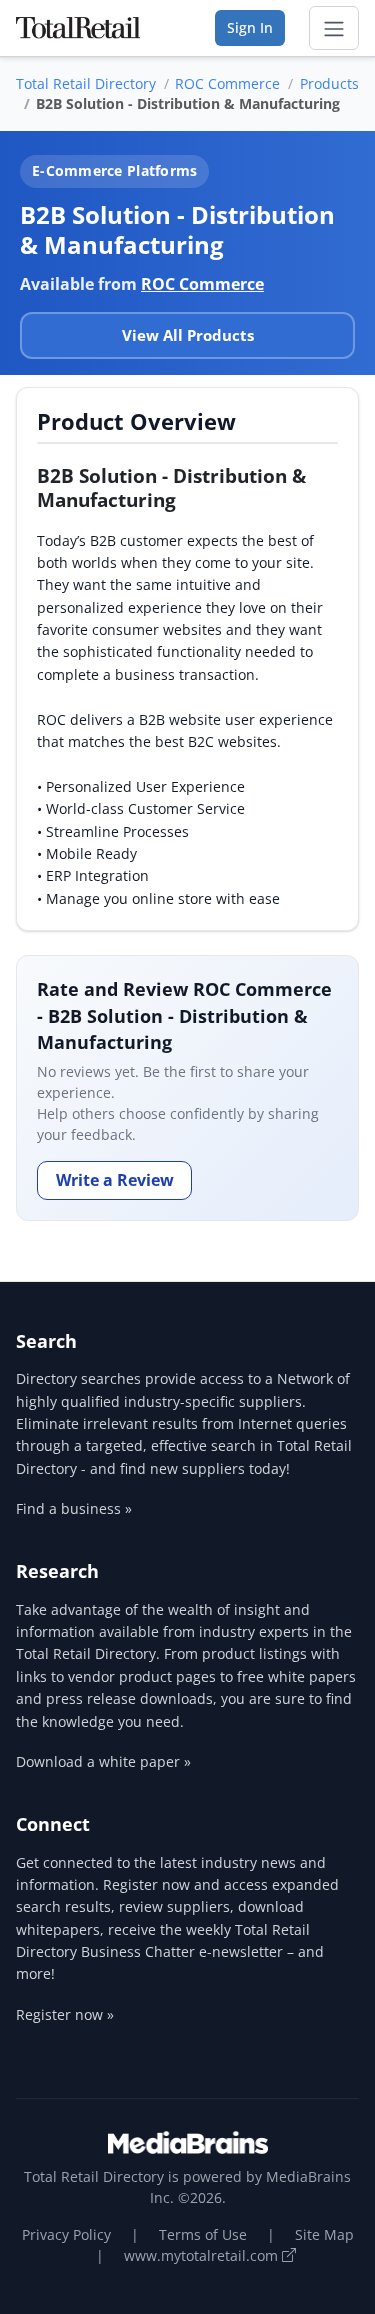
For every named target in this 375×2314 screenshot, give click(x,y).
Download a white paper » (103, 1761)
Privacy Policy (66, 2234)
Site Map (324, 2234)
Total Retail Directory (86, 83)
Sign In (250, 27)
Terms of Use (203, 2234)
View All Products (188, 335)
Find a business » (74, 1508)
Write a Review (115, 1180)
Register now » (65, 2014)
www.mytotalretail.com (203, 2255)
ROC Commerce (227, 83)
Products (329, 83)
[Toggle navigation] (334, 28)
